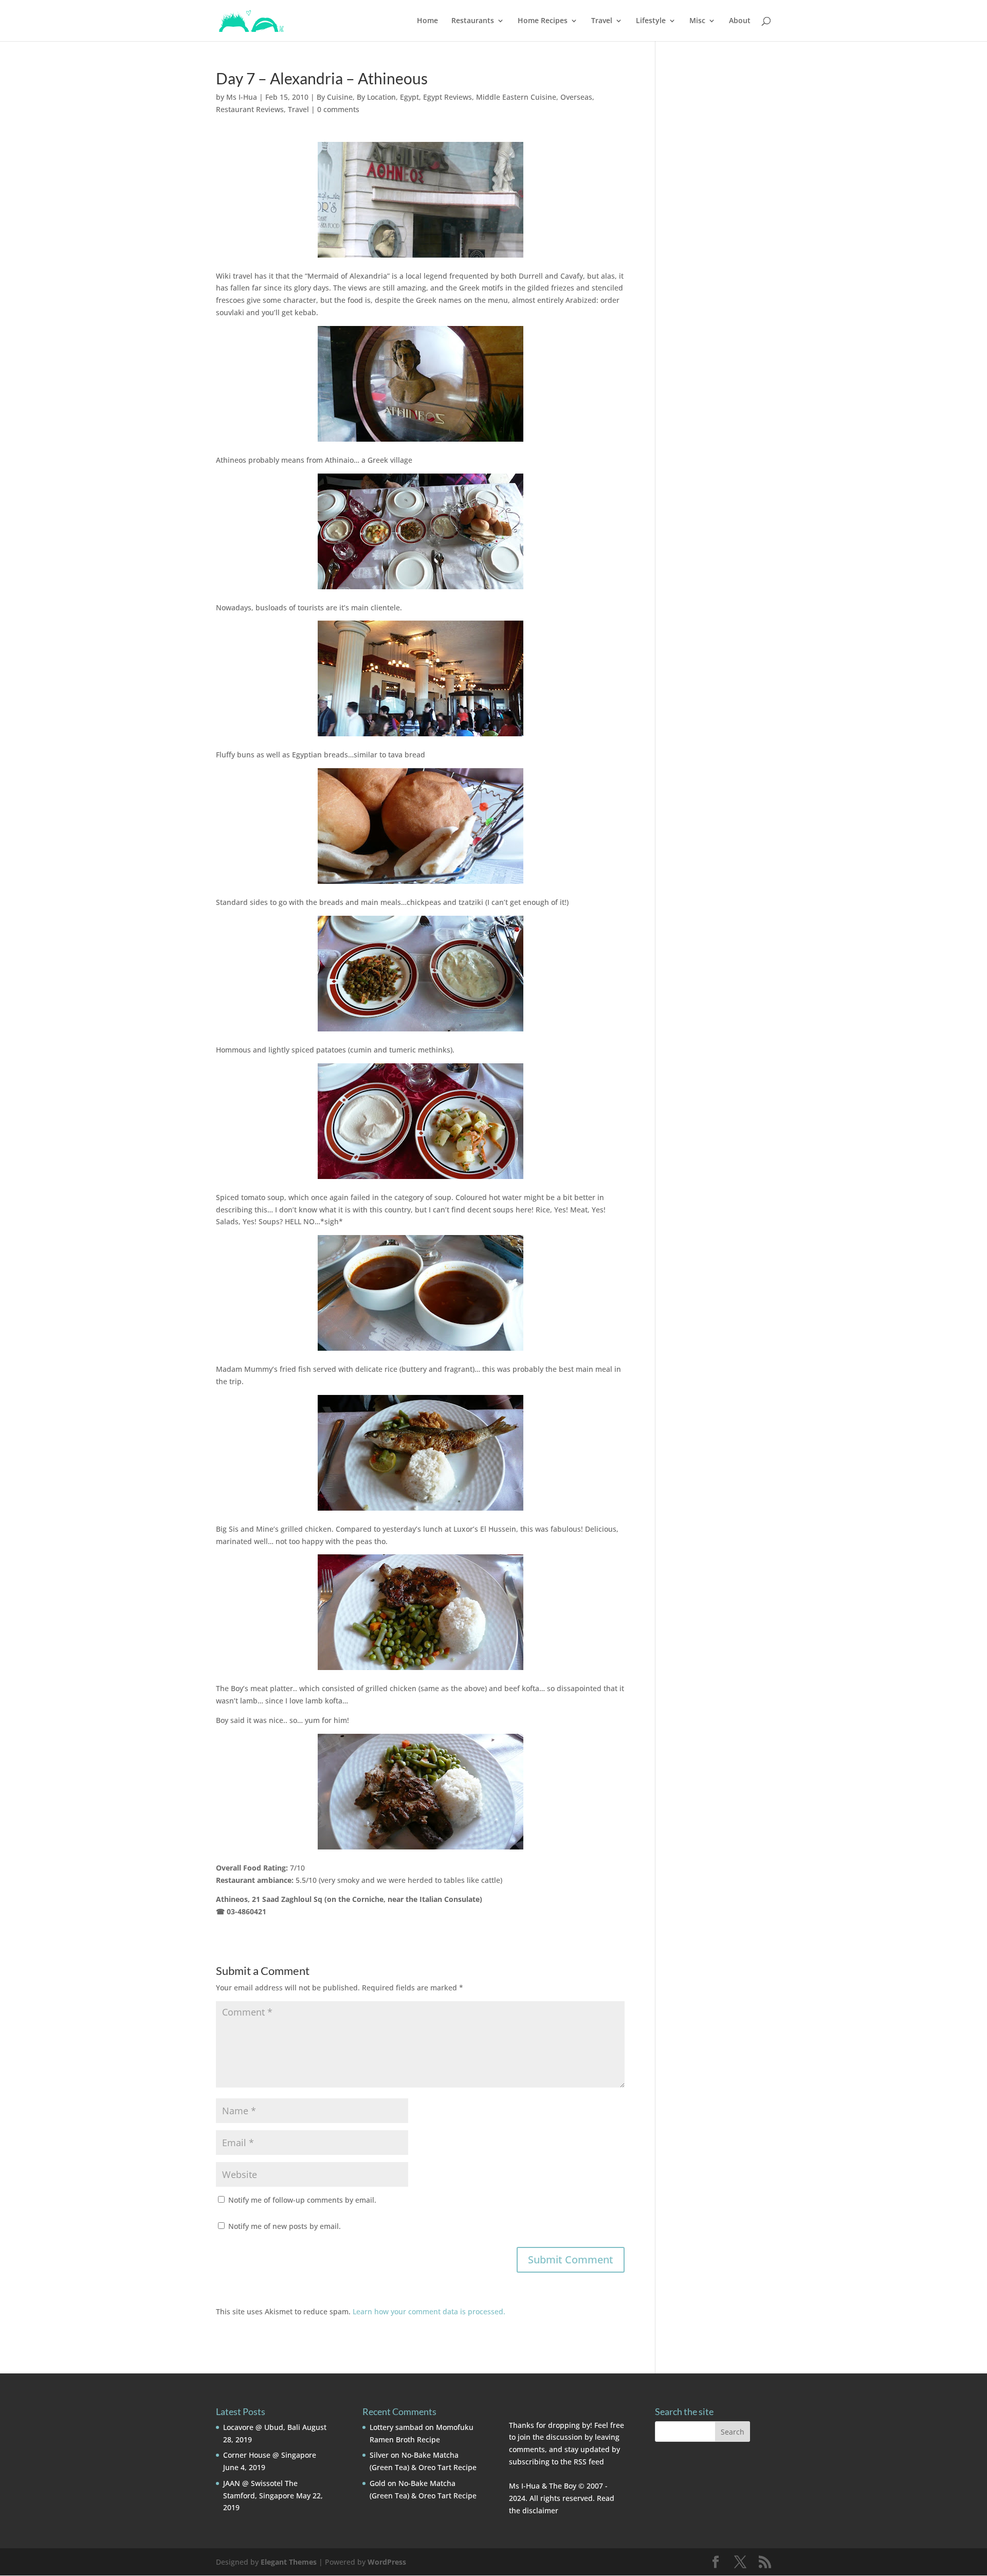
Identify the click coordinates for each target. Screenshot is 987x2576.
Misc (697, 21)
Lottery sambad (396, 2427)
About (740, 21)
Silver (379, 2455)
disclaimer (540, 2510)
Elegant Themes (289, 2562)
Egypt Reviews (447, 97)
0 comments (338, 109)
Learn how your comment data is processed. (429, 2311)
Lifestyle (651, 21)
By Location (376, 97)
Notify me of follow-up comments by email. (302, 2200)
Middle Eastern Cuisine (516, 97)
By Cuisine (335, 97)
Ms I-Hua (242, 97)
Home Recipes (543, 21)
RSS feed (589, 2462)
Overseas (576, 97)
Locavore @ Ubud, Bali (262, 2427)
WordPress (387, 2562)
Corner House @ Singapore (270, 2455)
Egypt (409, 97)
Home (427, 21)
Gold (378, 2483)
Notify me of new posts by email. (285, 2226)
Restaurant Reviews (250, 109)
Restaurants (473, 21)
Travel (602, 21)
